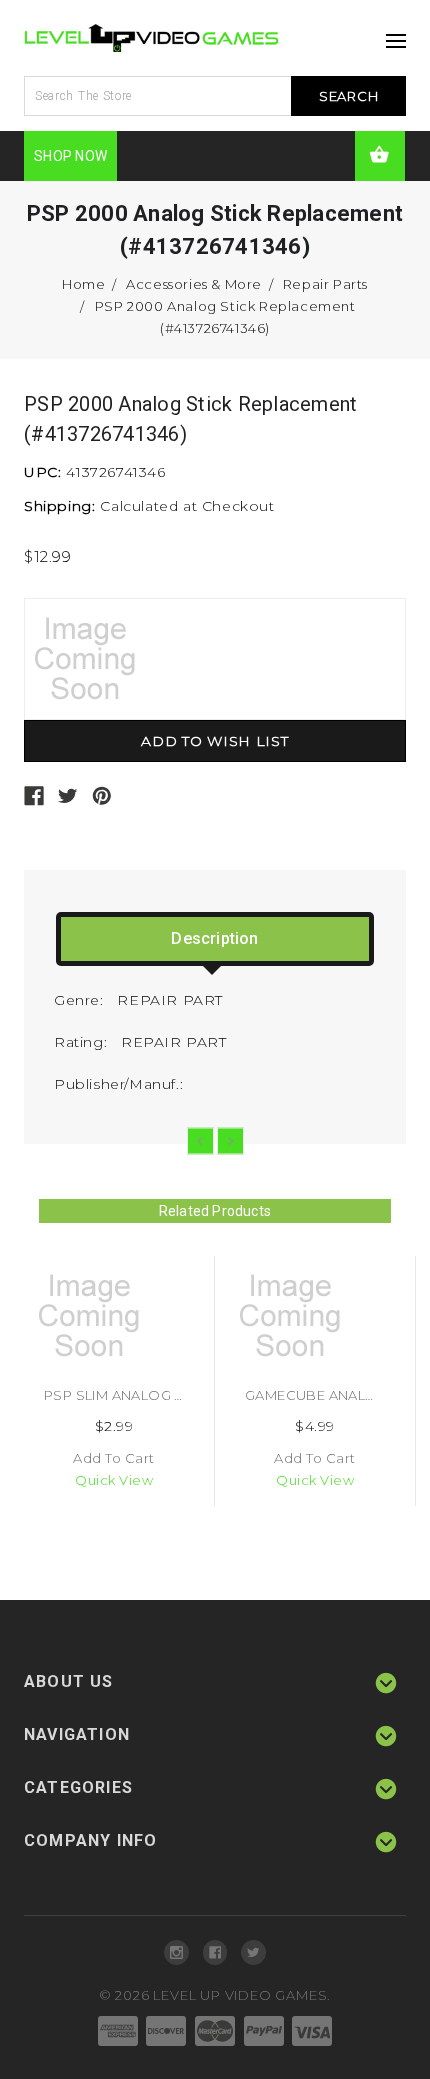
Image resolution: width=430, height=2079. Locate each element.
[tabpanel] (114, 1381)
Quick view (114, 1480)
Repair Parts (325, 284)
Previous (200, 1141)
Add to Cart (114, 1458)
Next (230, 1141)
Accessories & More (194, 284)
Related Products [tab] (215, 1211)
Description (214, 938)
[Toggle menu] (391, 35)
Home (83, 284)
